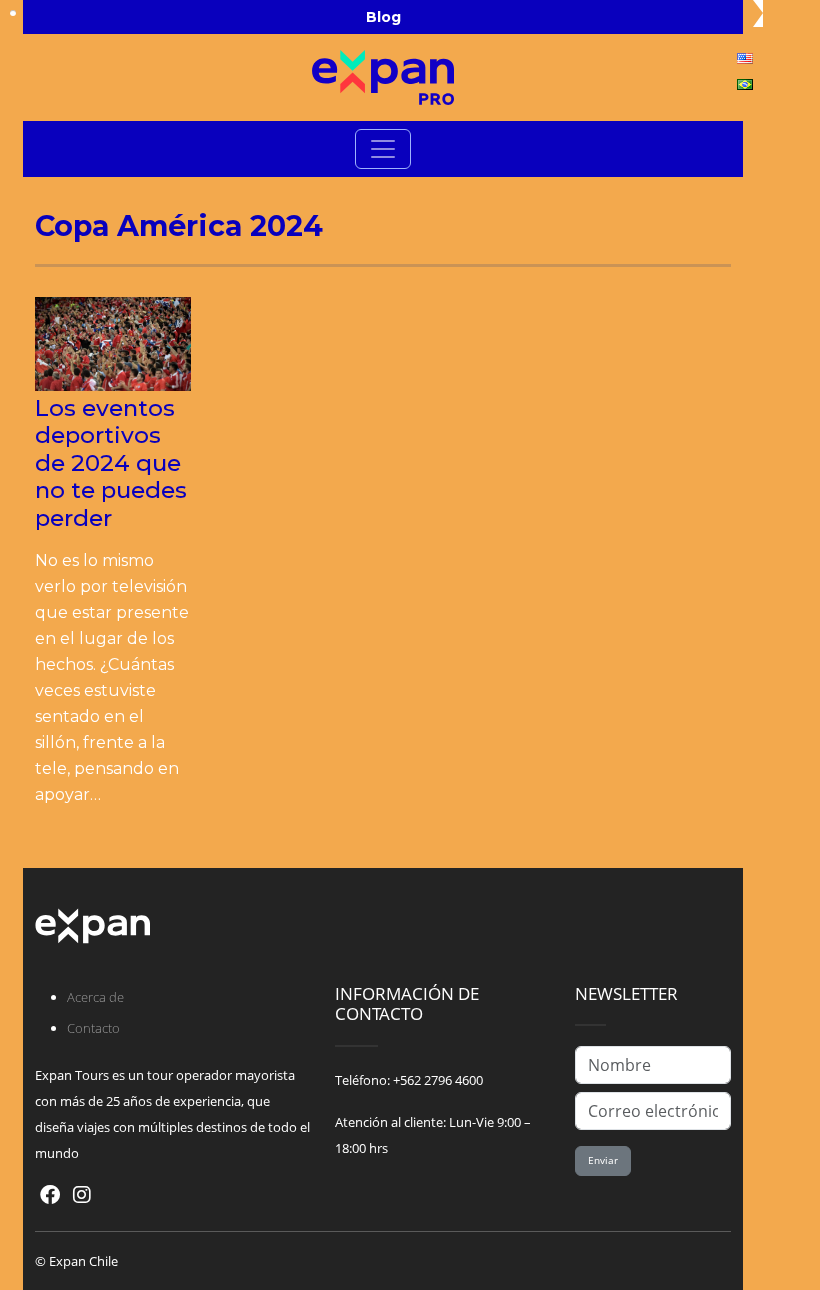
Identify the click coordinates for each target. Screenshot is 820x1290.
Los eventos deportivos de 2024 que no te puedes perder (111, 463)
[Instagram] (82, 1194)
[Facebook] (50, 1194)
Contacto (93, 1028)
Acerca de (95, 997)
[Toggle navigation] (383, 149)
